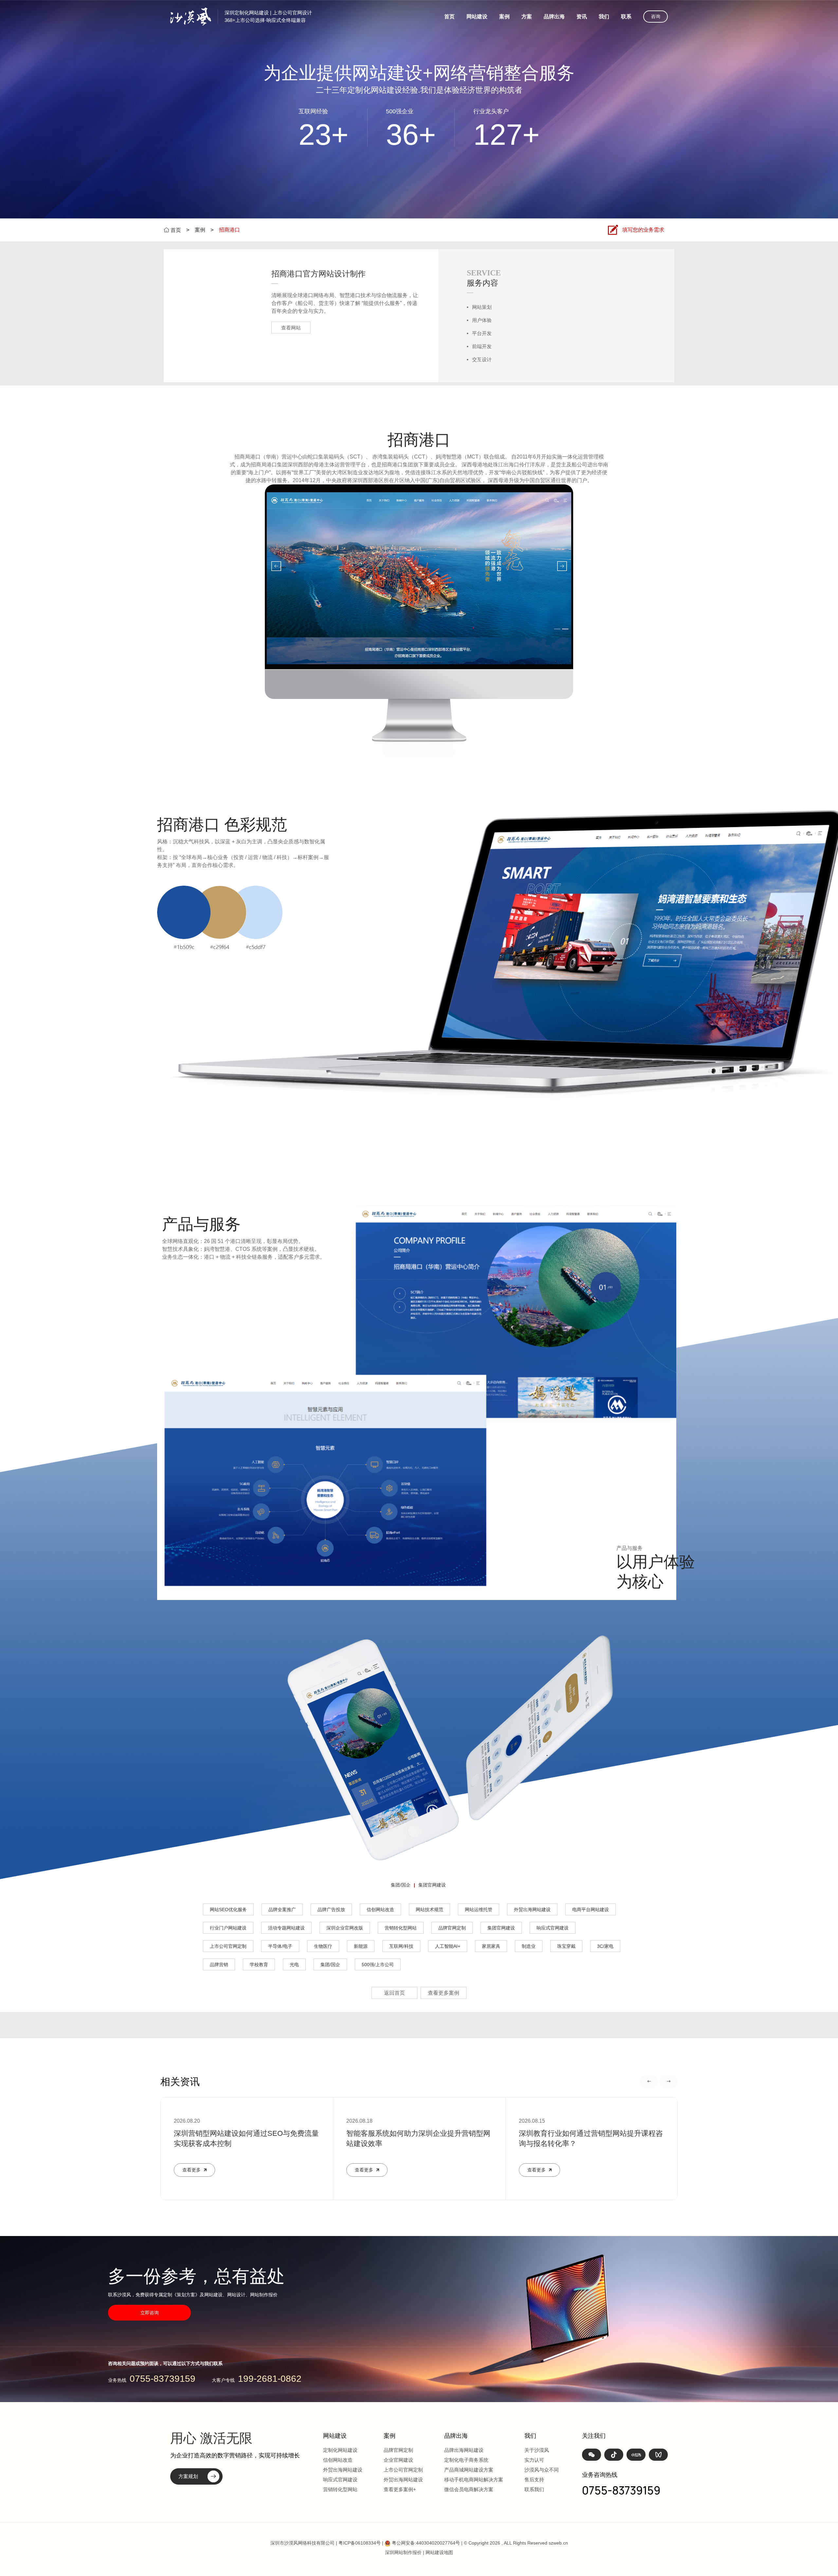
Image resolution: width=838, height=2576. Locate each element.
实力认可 (534, 2460)
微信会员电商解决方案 (469, 2489)
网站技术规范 (429, 1909)
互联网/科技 (401, 1946)
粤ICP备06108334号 (360, 2543)
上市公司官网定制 (228, 1946)
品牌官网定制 (452, 1928)
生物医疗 (323, 1946)
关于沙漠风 (537, 2450)
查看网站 (291, 328)
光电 (294, 1965)
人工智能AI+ (448, 1946)
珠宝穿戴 (566, 1946)
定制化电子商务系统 (466, 2460)
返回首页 (394, 1993)
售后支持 (534, 2480)
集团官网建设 (432, 1885)
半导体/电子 (280, 1946)
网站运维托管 (479, 1909)
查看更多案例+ (400, 2489)
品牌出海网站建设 (464, 2450)
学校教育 (259, 1965)
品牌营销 (219, 1965)
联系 (626, 17)
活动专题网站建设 (286, 1928)
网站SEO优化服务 (228, 1909)
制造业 (529, 1946)
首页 (449, 17)
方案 (527, 17)
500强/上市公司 (378, 1965)
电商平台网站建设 (591, 1909)
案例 (504, 17)
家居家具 (491, 1946)
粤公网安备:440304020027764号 (426, 2543)
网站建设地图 (439, 2552)
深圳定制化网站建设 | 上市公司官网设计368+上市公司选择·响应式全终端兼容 (268, 16)
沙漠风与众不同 (542, 2470)
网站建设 (477, 17)
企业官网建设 (398, 2460)
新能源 (361, 1946)
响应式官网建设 (553, 1928)
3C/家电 (605, 1946)
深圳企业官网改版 (345, 1928)
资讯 (582, 17)
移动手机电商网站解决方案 (474, 2480)
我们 (604, 17)
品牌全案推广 (282, 1909)
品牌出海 (554, 17)
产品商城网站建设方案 (469, 2470)
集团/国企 (401, 1885)
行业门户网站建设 (228, 1928)
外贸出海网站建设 (532, 1909)
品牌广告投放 (331, 1909)
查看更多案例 (444, 1993)
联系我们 (534, 2489)
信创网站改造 (380, 1909)
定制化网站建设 (340, 2450)
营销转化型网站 (401, 1928)
